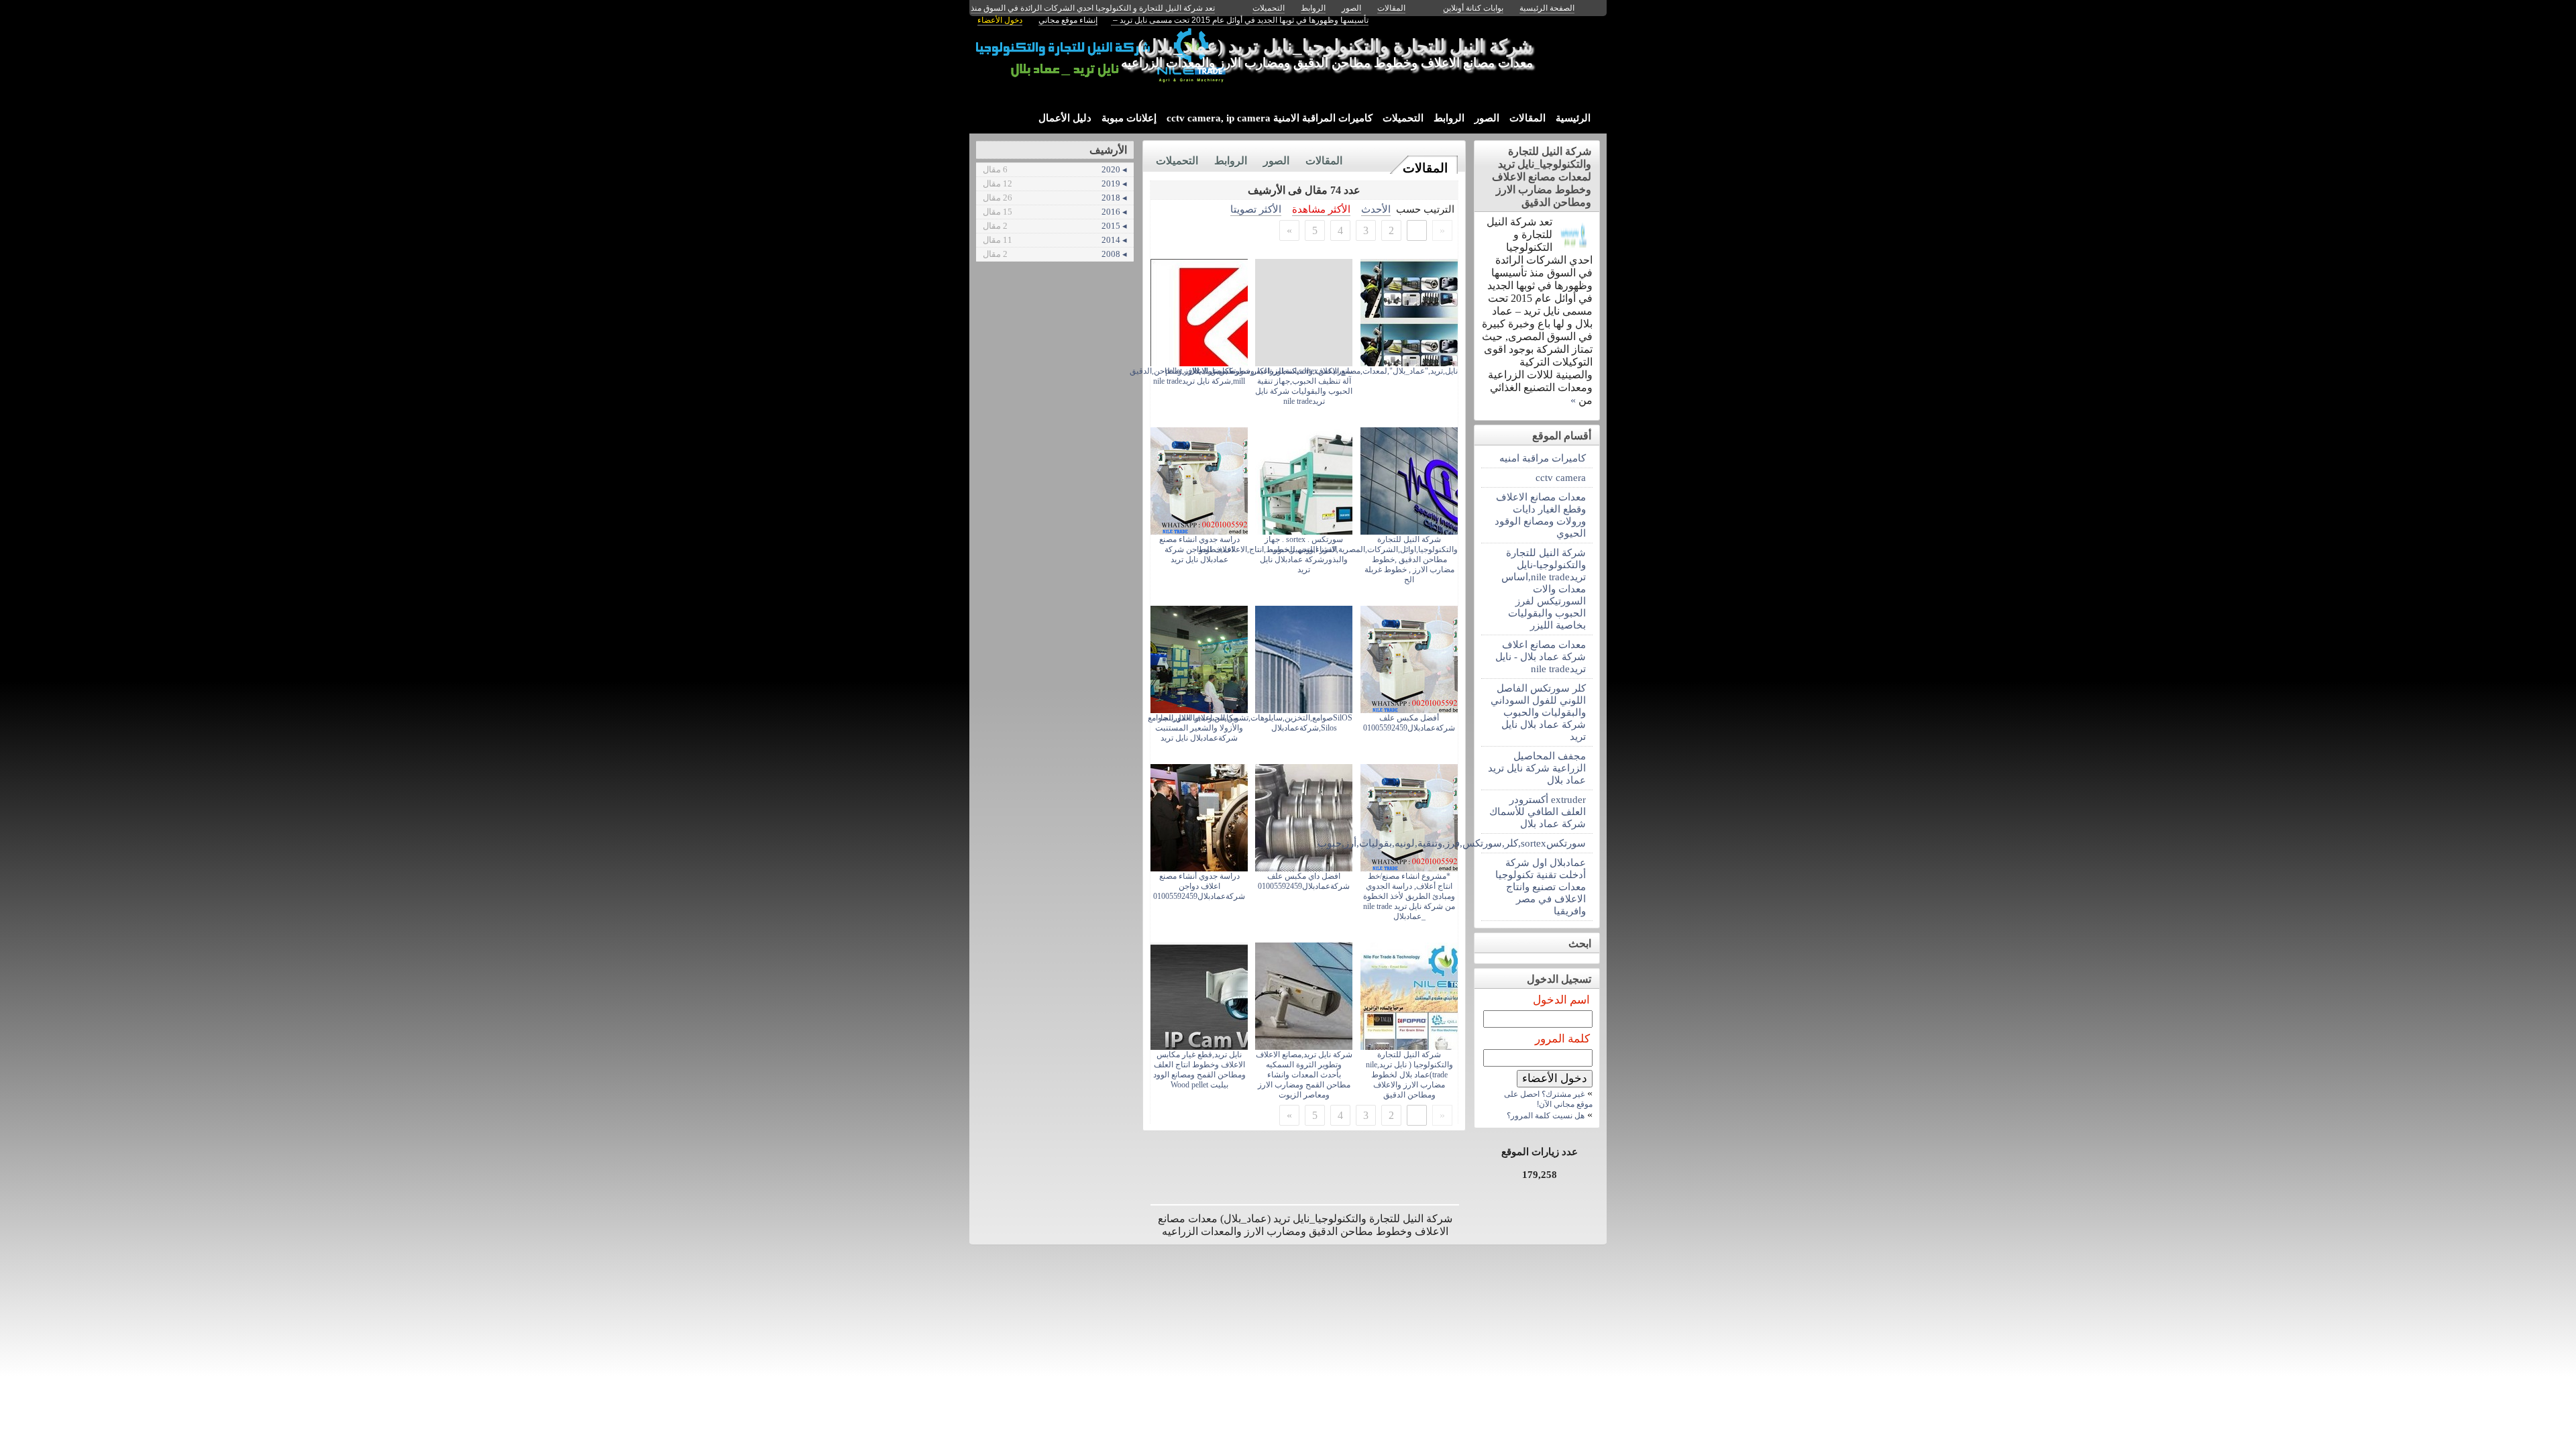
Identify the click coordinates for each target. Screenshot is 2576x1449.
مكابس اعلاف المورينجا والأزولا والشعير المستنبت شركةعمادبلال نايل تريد (1199, 728)
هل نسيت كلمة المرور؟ (1546, 1116)
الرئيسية (1573, 118)
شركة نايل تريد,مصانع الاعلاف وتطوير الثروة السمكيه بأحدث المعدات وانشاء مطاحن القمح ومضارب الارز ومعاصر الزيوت (1304, 1075)
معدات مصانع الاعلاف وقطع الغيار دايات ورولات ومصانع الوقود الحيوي (1540, 515)
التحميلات (1403, 118)
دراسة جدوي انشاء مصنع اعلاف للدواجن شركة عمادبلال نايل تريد (1199, 549)
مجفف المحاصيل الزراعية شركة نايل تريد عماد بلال (1537, 768)
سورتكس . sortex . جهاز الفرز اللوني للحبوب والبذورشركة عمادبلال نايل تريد (1304, 554)
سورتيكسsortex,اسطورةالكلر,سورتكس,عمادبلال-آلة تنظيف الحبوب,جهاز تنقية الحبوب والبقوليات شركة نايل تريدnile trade (1269, 386)
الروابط (1449, 118)
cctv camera (1561, 477)
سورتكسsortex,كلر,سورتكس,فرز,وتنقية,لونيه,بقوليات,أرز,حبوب (1534, 843)
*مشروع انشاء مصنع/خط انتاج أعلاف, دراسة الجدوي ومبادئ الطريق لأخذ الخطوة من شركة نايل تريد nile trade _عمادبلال (1409, 896)
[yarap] (1574, 246)
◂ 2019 (1055, 183)
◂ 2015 (1055, 226)
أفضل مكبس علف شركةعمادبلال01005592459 (1409, 723)
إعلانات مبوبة (1129, 118)
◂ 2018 (1055, 198)
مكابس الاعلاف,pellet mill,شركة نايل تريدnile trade (1199, 376)
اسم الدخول (1561, 1000)
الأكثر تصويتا (1256, 209)
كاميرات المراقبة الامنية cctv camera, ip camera (1270, 118)
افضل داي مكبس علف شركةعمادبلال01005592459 (1304, 881)
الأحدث (1376, 209)
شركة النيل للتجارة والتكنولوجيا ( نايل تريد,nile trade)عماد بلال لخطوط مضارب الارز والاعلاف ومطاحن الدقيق (1409, 1075)
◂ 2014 (1055, 240)
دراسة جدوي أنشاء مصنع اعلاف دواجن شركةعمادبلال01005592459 (1199, 886)
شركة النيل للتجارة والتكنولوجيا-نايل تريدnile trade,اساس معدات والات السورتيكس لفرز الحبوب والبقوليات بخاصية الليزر (1544, 589)
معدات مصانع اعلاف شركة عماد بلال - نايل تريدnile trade (1541, 656)
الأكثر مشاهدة (1321, 209)
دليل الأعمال (1065, 118)
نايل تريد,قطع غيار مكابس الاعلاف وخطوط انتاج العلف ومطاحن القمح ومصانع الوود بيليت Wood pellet (1199, 1070)
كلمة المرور (1562, 1039)
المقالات (1527, 118)
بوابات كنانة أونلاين (1473, 8)
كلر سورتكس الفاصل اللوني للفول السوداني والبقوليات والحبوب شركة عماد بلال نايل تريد (1538, 712)
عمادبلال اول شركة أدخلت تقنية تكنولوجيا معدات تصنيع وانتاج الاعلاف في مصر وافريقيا (1541, 887)
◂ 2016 (1055, 212)
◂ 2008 (1055, 254)
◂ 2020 (1055, 169)
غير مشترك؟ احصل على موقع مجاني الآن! (1548, 1099)
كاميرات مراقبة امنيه (1543, 458)
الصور (1487, 118)
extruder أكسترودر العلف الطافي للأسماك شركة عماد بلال (1538, 811)
